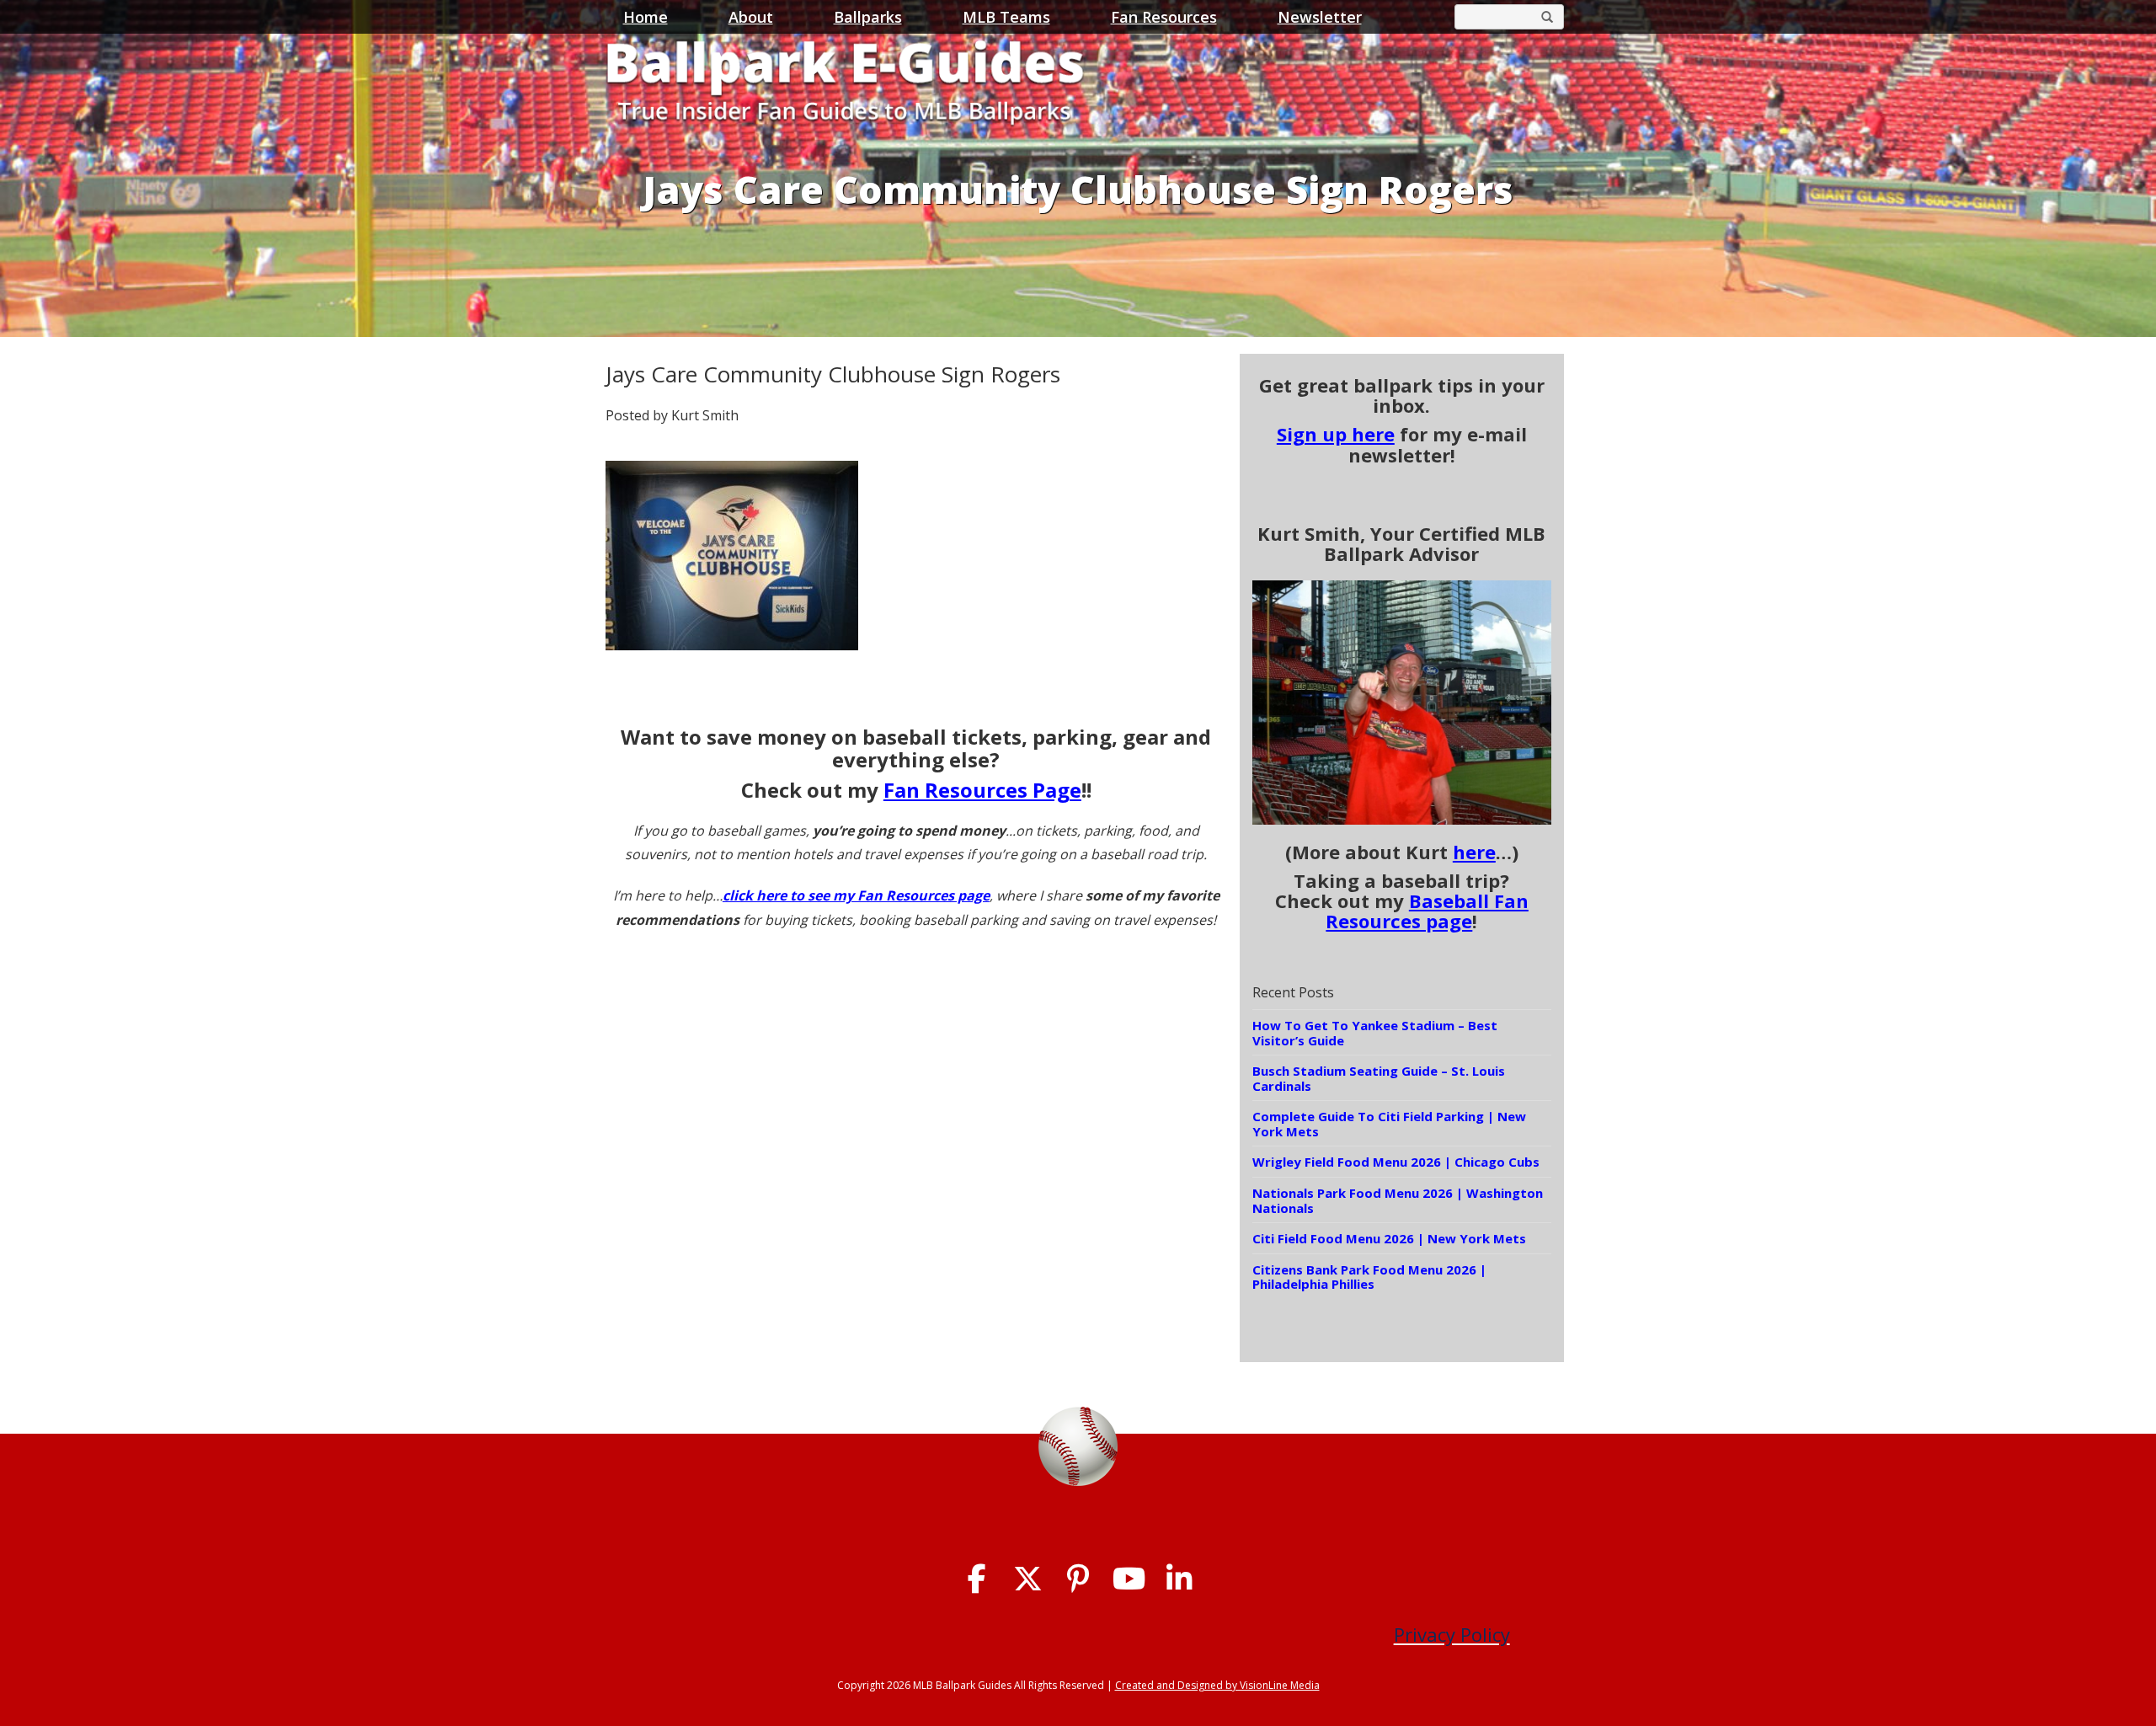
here (1474, 852)
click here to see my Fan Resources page (856, 895)
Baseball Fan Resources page (1427, 911)
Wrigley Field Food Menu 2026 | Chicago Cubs (1396, 1162)
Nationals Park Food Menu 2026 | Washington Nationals (1398, 1200)
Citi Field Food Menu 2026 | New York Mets (1389, 1238)
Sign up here (1336, 434)
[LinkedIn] (1179, 1579)
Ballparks (868, 17)
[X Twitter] (1028, 1579)
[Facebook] (977, 1579)
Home (646, 17)
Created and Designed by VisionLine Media (1217, 1685)
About (751, 17)
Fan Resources (1164, 17)
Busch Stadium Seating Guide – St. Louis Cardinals (1379, 1078)
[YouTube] (1129, 1579)
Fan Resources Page (982, 790)
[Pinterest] (1078, 1579)
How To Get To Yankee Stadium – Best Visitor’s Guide (1375, 1033)
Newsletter (1320, 17)
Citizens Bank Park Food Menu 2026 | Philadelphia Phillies (1369, 1277)
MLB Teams (1006, 17)
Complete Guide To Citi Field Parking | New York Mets (1389, 1124)
